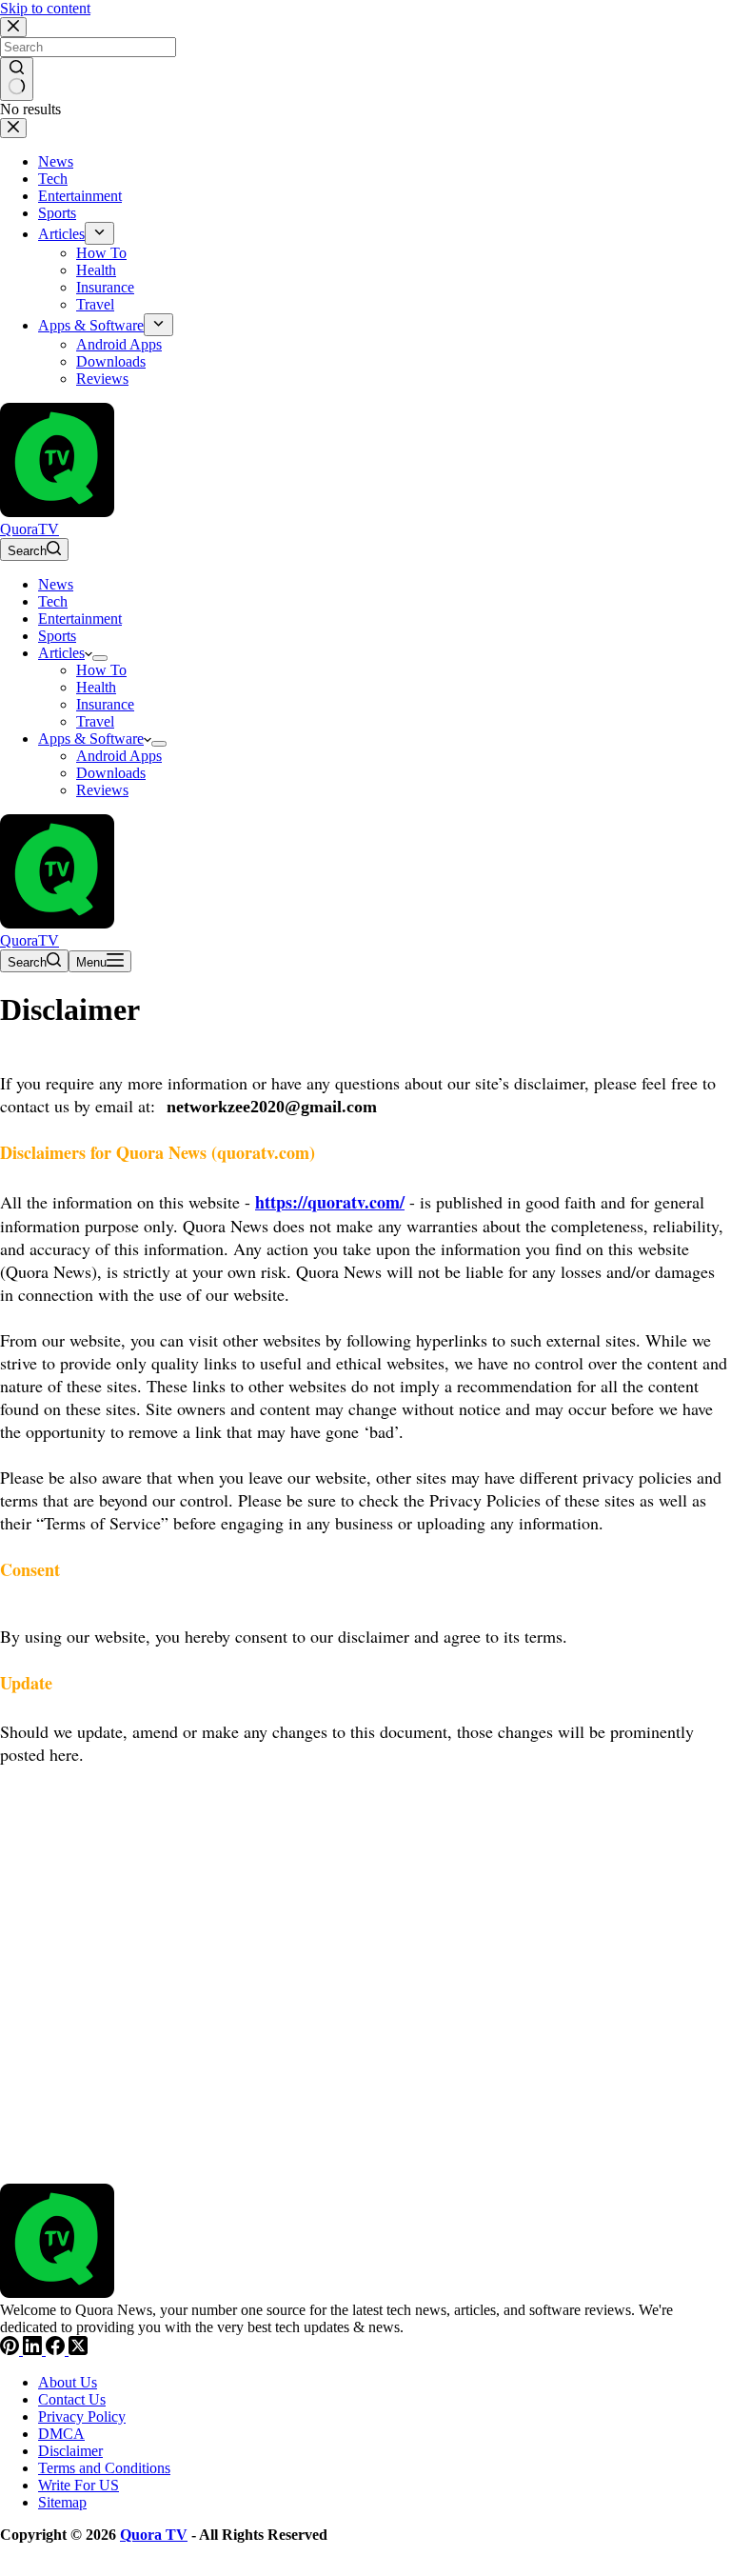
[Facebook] (57, 2350)
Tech (53, 601)
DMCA (61, 2434)
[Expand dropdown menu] (100, 658)
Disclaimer (70, 2451)
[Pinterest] (11, 2350)
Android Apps (119, 756)
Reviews (102, 790)
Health (96, 687)
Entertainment (80, 619)
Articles (61, 653)
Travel (95, 721)
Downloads (111, 773)
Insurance (105, 704)
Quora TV (154, 2535)
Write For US (79, 2485)
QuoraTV (30, 529)
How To (101, 670)
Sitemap (62, 2502)
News (56, 584)
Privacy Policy (82, 2416)
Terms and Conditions (104, 2468)
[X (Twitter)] (78, 2350)
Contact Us (72, 2399)
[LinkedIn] (34, 2350)
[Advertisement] (365, 1967)
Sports (57, 636)
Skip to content (45, 8)
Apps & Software (91, 739)
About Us (68, 2382)
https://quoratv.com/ (330, 1202)
